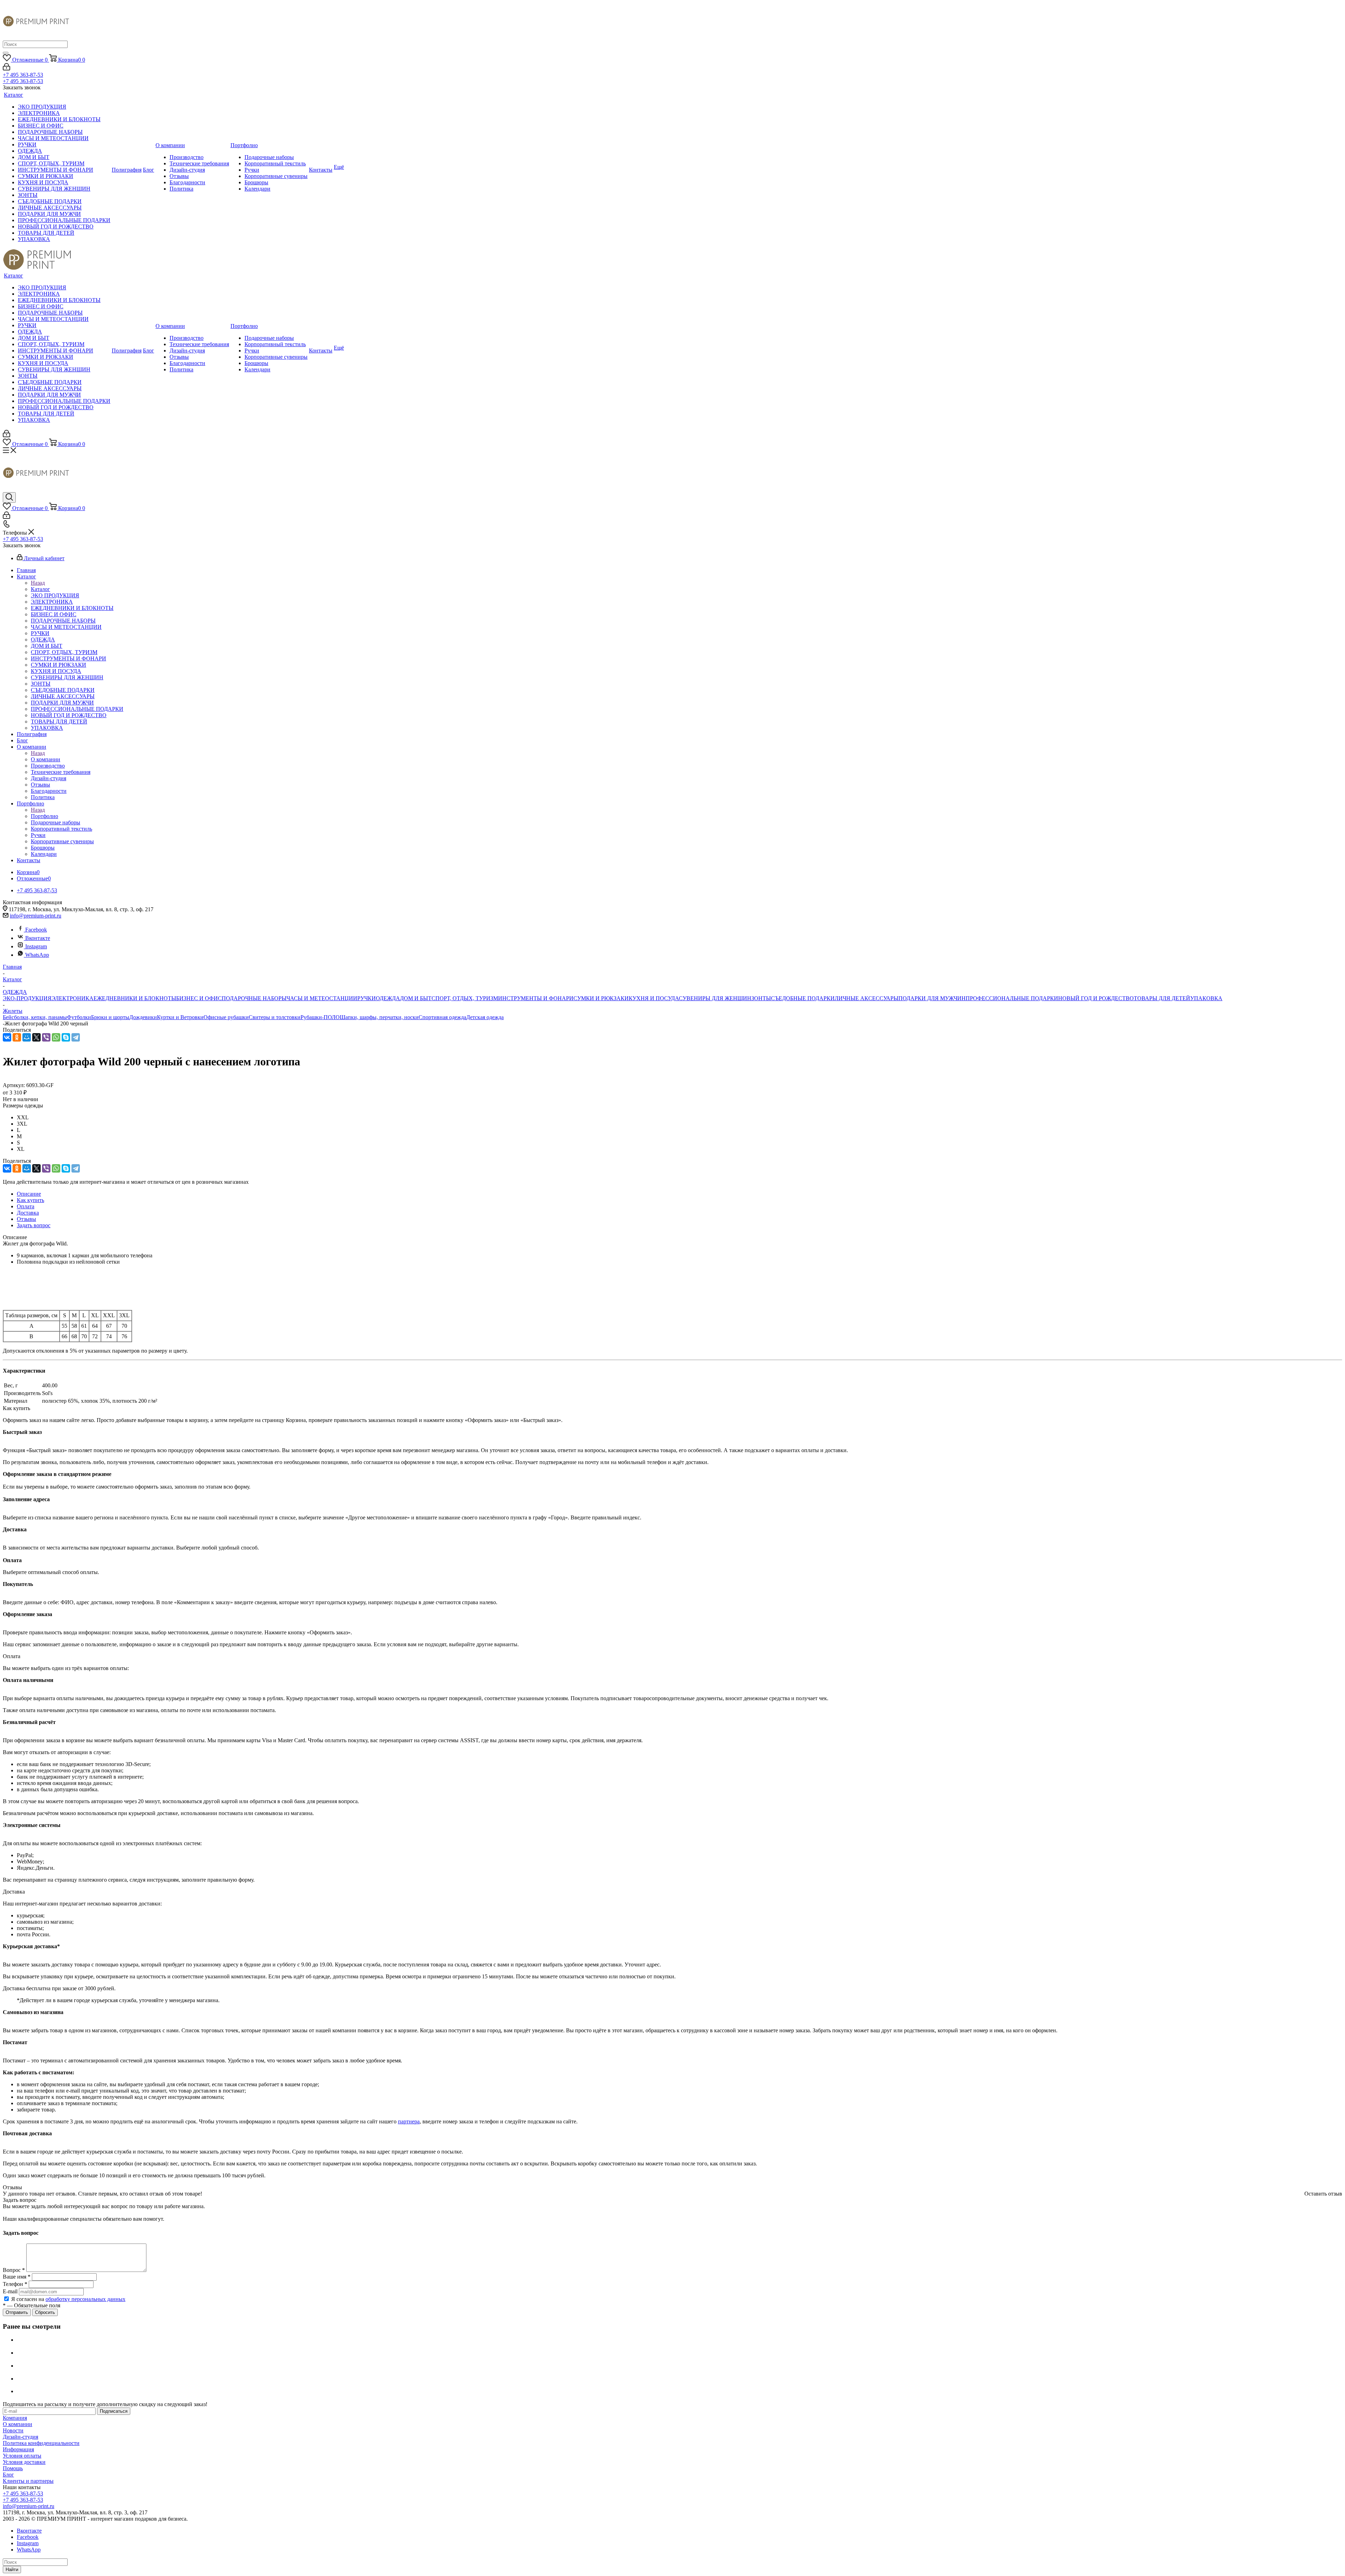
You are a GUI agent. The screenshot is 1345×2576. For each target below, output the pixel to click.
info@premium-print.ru (36, 916)
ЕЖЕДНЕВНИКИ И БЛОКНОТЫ (135, 998)
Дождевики (143, 1017)
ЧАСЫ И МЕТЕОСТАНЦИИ (322, 998)
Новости (13, 2430)
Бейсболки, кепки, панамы (35, 1017)
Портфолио (44, 816)
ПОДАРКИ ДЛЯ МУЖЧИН (932, 998)
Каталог (40, 589)
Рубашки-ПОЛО (320, 1017)
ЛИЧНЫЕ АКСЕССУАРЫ (867, 998)
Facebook (36, 930)
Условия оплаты (22, 2456)
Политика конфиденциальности (41, 2443)
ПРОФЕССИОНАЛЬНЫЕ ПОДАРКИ (1012, 998)
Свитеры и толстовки (275, 1017)
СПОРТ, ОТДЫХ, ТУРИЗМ (465, 998)
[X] (36, 1037)
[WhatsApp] (56, 1037)
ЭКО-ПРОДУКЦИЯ (27, 998)
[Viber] (46, 1037)
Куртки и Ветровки (180, 1017)
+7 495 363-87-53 (23, 75)
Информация (18, 2449)
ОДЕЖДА (388, 998)
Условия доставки (24, 2462)
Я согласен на (68, 2299)
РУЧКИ (367, 998)
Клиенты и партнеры (28, 2481)
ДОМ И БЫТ (416, 998)
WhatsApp (37, 955)
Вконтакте (38, 938)
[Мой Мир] (27, 1037)
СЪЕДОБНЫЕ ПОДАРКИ (803, 998)
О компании (46, 759)
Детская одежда (485, 1017)
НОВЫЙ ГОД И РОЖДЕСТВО (1096, 998)
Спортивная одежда (442, 1017)
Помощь (13, 2468)
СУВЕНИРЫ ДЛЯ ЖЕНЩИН (715, 998)
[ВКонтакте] (7, 1037)
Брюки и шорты (110, 1017)
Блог (8, 2475)
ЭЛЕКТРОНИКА (73, 998)
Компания (15, 2418)
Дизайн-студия (20, 2437)
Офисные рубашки (226, 1017)
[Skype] (66, 1037)
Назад (38, 583)
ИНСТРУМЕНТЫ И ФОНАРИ (536, 998)
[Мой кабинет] (6, 68)
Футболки (79, 1017)
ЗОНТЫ (761, 998)
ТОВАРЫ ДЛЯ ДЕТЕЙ (1162, 998)
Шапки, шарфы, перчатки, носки (379, 1017)
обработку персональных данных (85, 2299)
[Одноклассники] (17, 1037)
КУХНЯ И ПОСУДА (654, 998)
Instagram (36, 946)
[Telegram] (76, 1037)
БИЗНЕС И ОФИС (199, 998)
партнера (409, 2121)
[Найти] (6, 53)
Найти (12, 2570)
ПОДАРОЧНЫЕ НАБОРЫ (254, 998)
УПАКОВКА (1206, 998)
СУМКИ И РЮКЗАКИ (601, 998)
